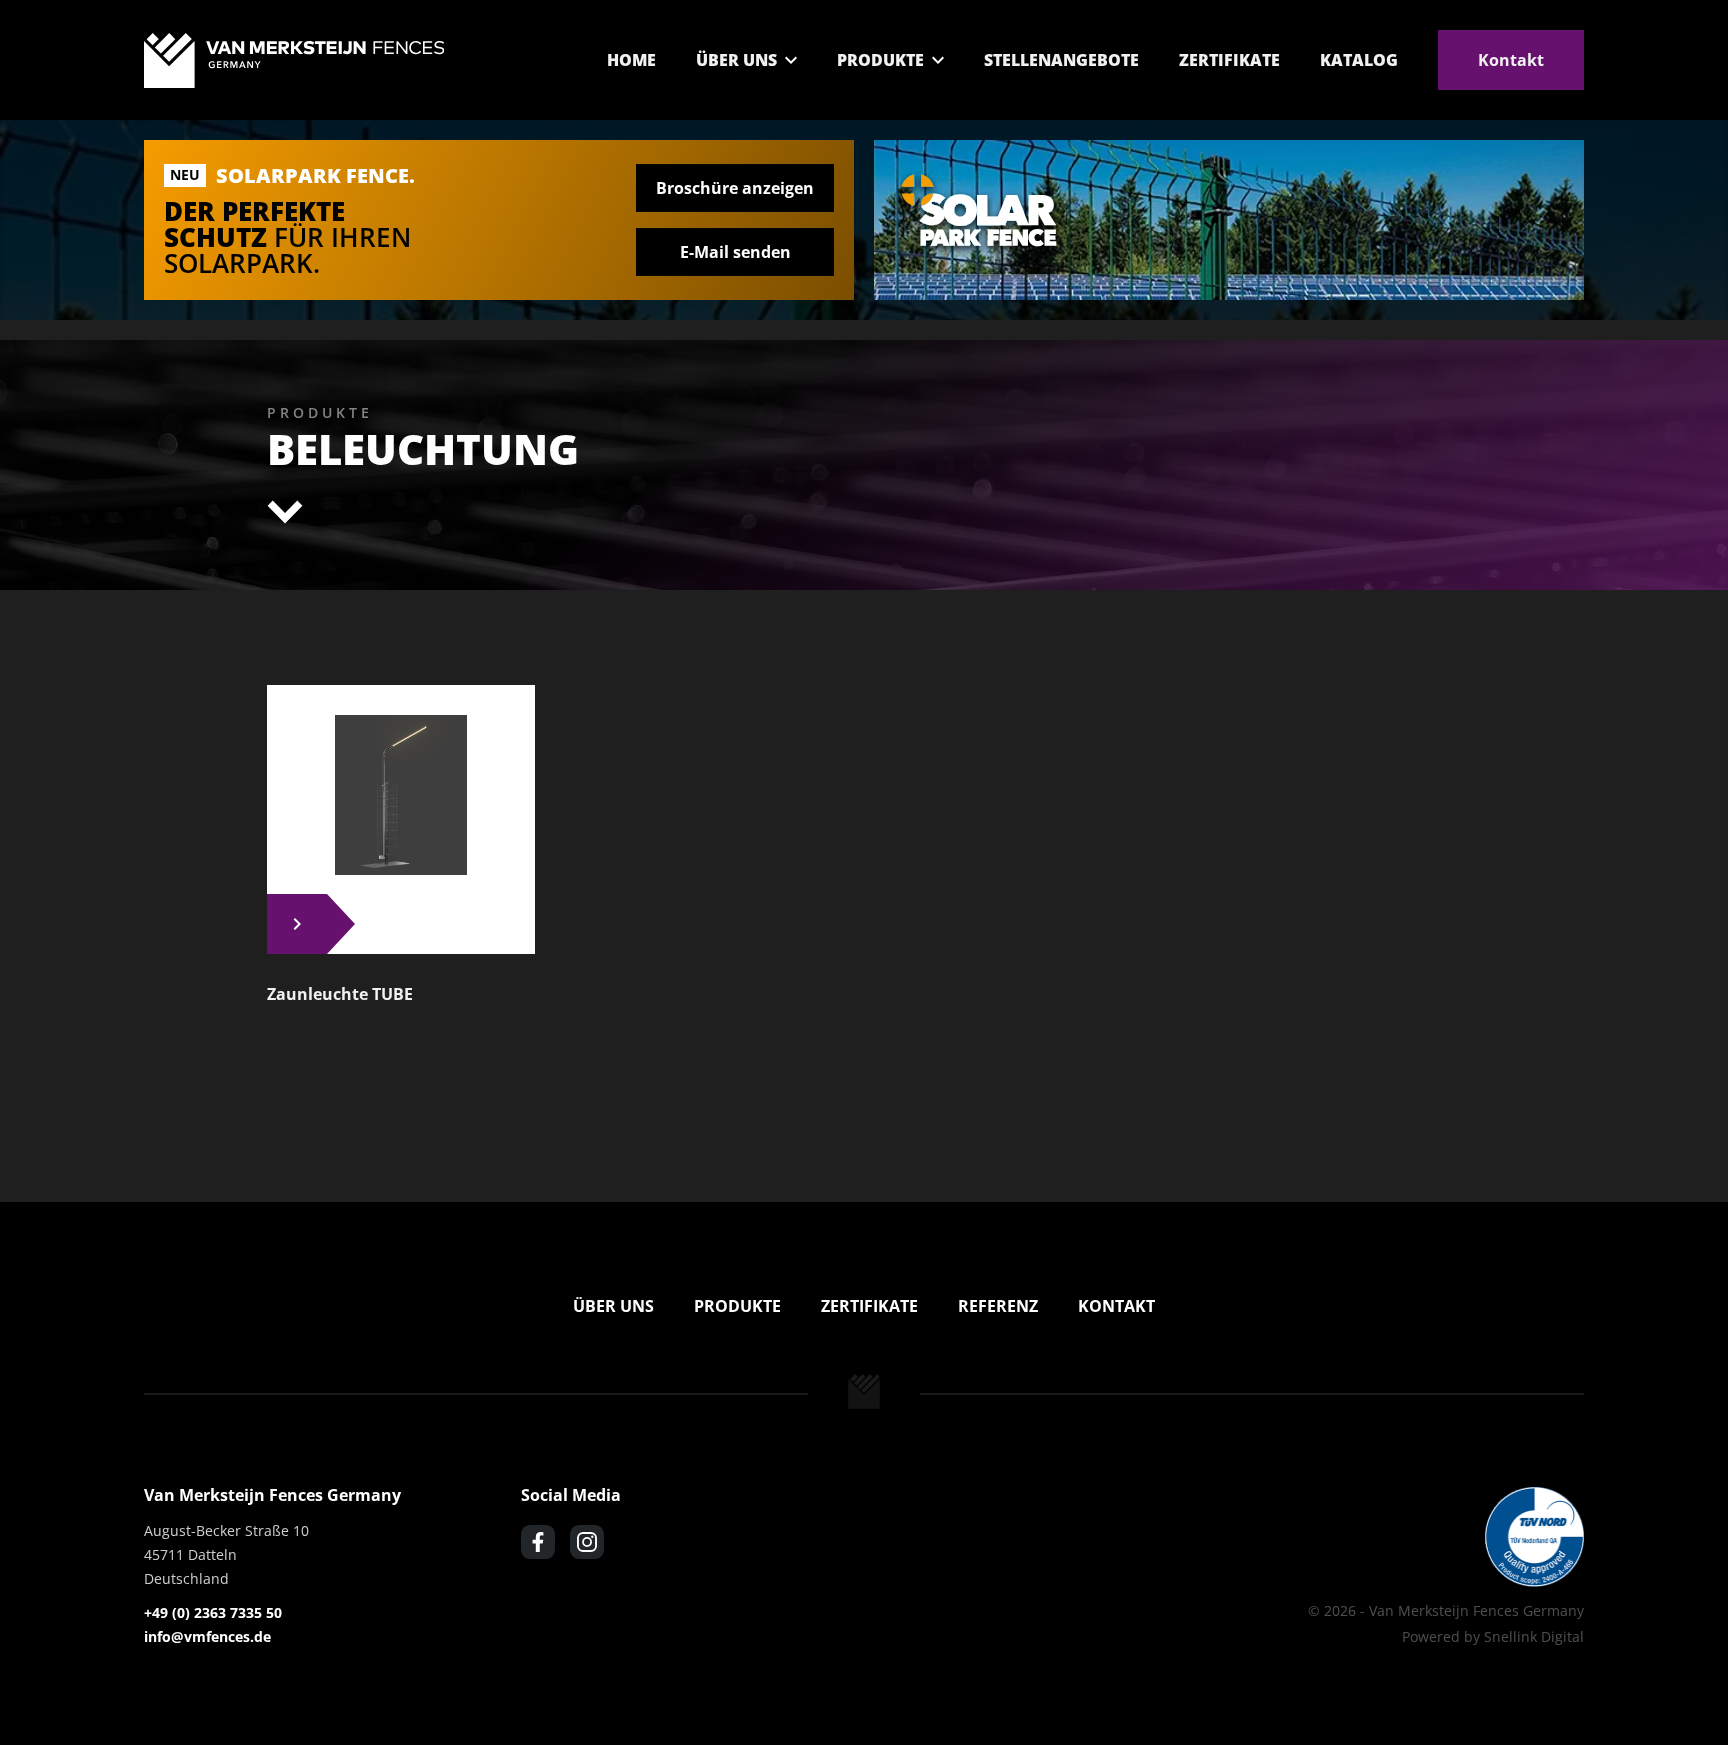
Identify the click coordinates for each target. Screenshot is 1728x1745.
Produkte (880, 60)
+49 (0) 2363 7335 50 (213, 1612)
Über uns (736, 60)
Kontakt (1511, 60)
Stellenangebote (1061, 60)
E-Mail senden (735, 252)
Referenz (998, 1306)
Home (631, 60)
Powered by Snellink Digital (1493, 1636)
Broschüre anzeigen (735, 188)
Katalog (1359, 60)
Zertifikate (1229, 60)
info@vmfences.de (207, 1636)
